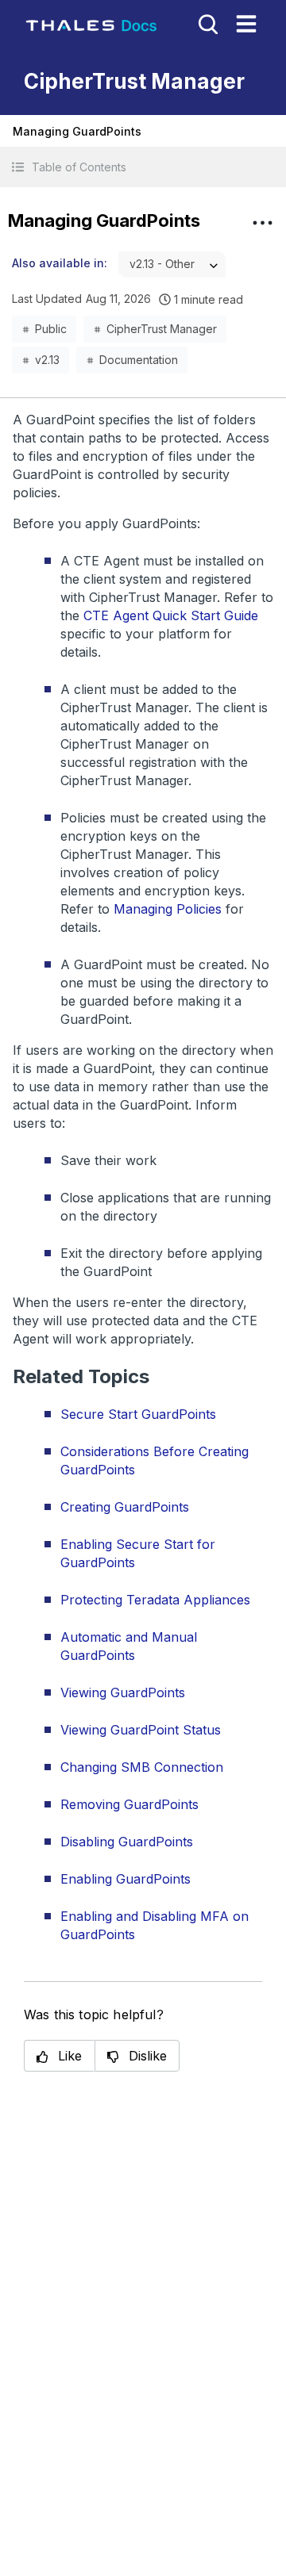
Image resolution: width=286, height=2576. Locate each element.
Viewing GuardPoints (123, 1692)
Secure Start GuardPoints (138, 1414)
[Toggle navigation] (246, 24)
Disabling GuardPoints (127, 1842)
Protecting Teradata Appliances (155, 1600)
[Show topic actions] (262, 223)
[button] (143, 167)
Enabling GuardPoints (126, 1879)
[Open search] (207, 23)
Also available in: (60, 263)
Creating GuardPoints (125, 1507)
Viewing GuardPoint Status (141, 1730)
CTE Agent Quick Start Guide (171, 615)
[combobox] (172, 264)
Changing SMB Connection (142, 1767)
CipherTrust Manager (162, 329)
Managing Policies (168, 909)
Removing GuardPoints (129, 1804)
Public (51, 329)
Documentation (139, 360)
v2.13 (47, 360)
